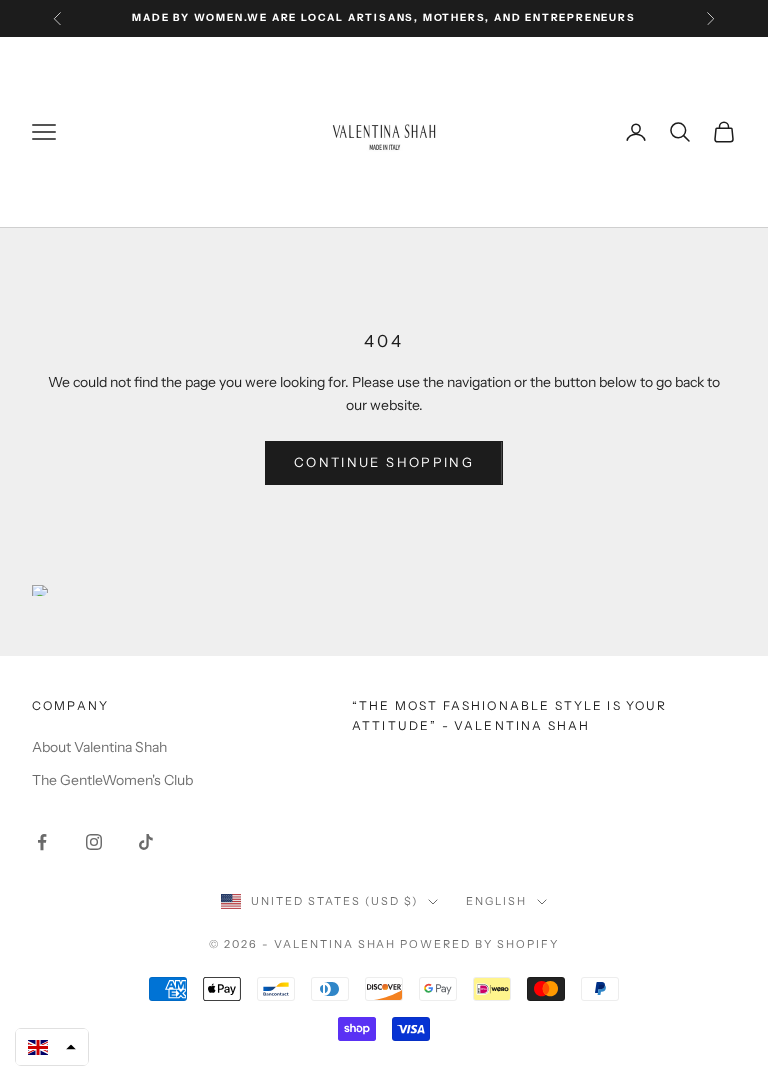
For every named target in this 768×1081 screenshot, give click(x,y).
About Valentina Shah (99, 747)
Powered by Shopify (479, 944)
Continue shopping (384, 462)
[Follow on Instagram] (94, 842)
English (496, 901)
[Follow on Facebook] (42, 842)
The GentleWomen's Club (112, 780)
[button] (52, 1047)
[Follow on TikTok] (146, 842)
